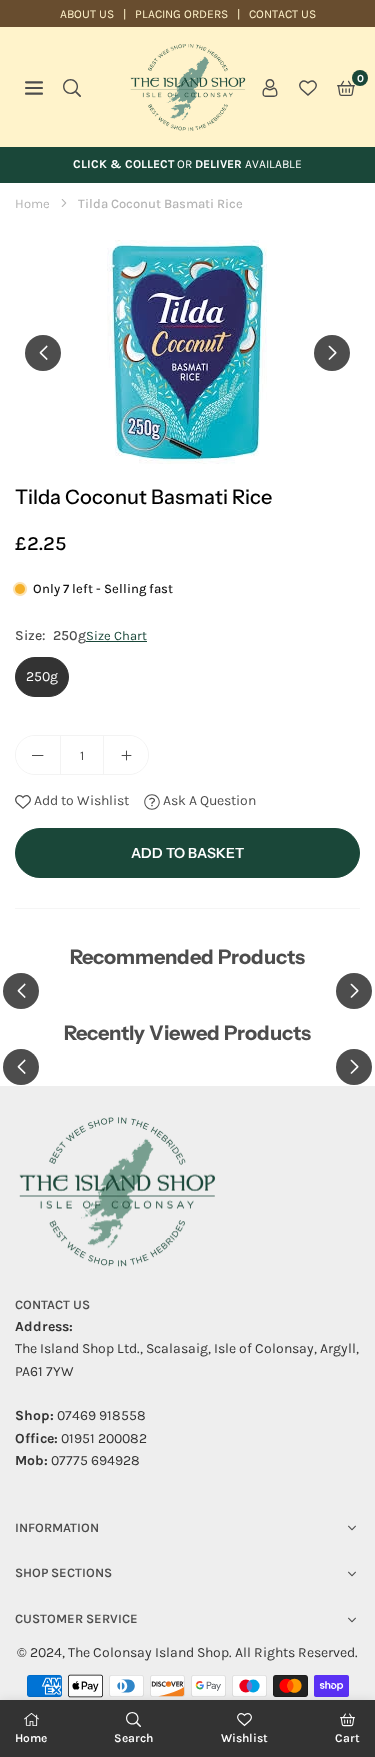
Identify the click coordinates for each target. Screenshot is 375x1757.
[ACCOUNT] (270, 87)
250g (42, 676)
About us (87, 14)
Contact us (282, 14)
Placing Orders (181, 14)
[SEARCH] (72, 87)
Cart (347, 1738)
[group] (187, 352)
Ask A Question (208, 800)
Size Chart (116, 635)
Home (32, 203)
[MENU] (34, 87)
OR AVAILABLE (187, 164)
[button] (346, 87)
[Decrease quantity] (38, 755)
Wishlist (244, 1738)
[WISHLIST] (308, 87)
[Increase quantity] (126, 755)
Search (133, 1738)
